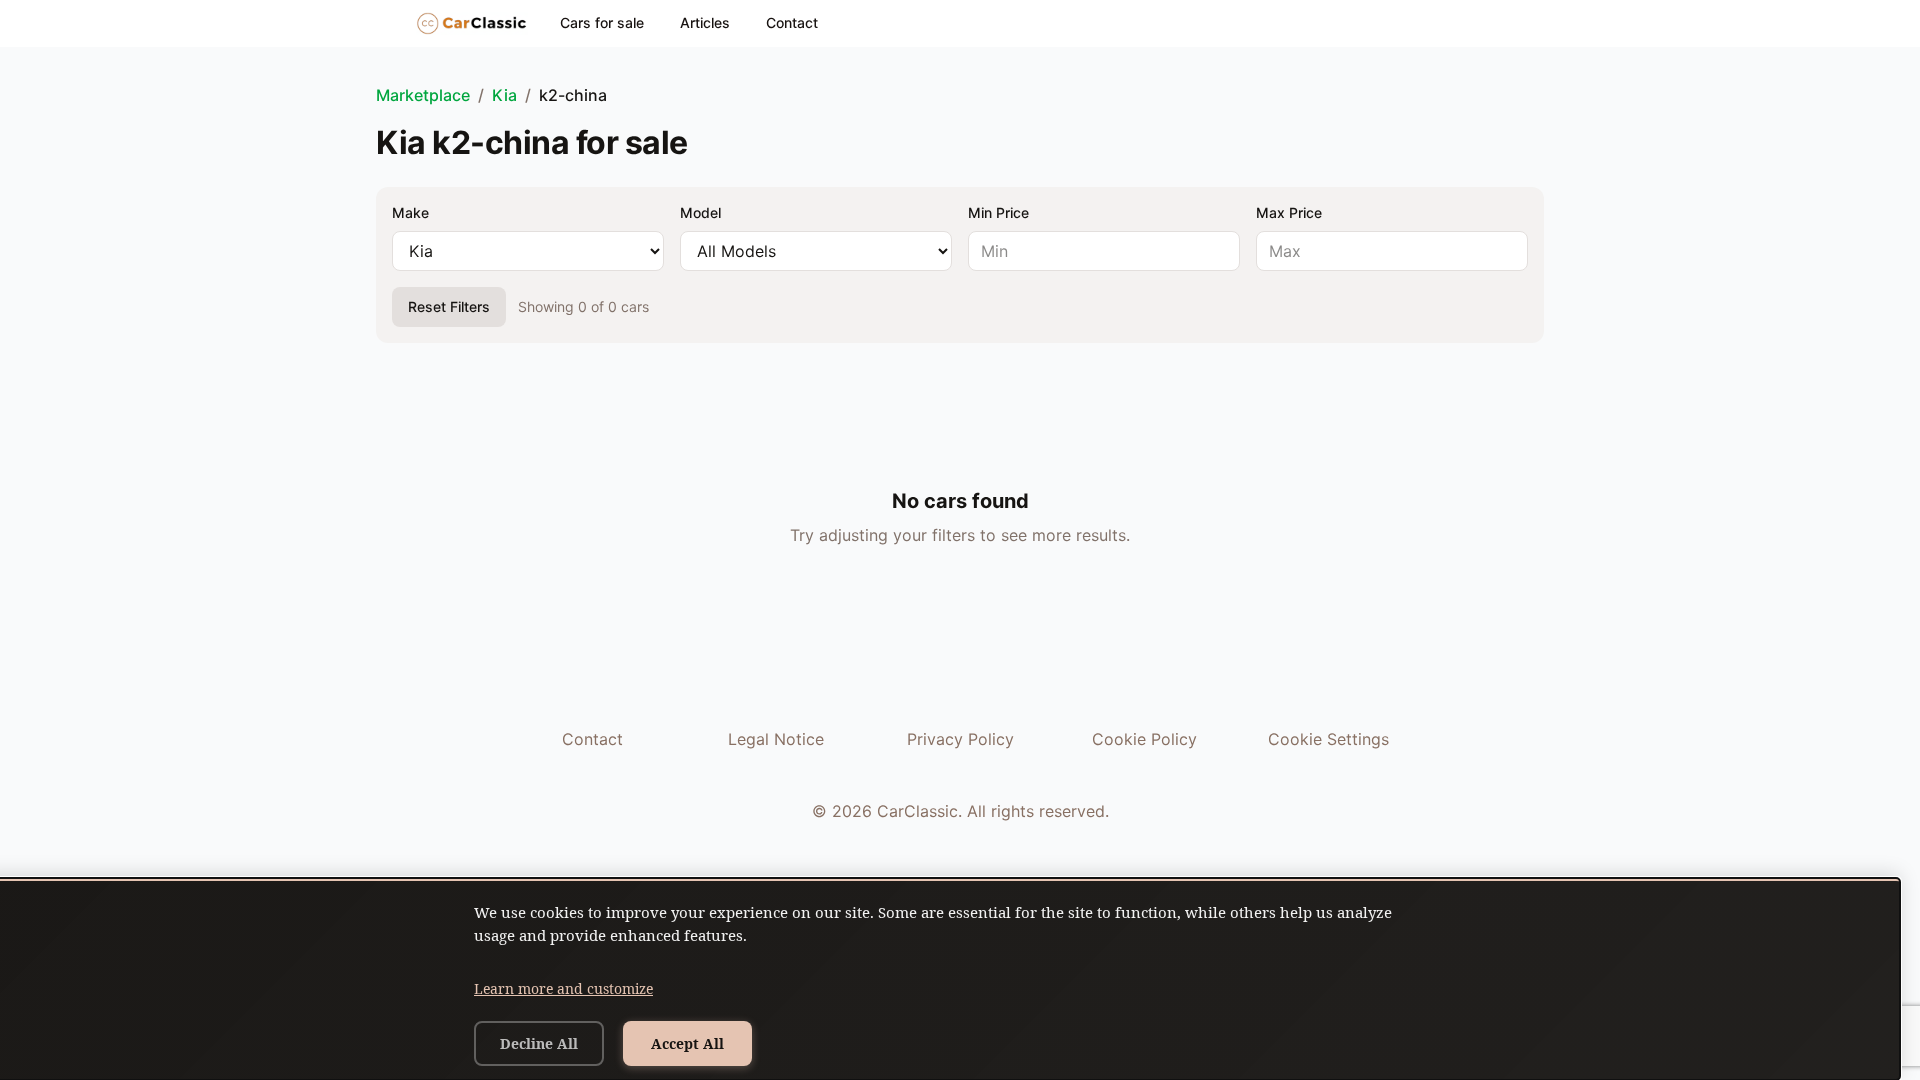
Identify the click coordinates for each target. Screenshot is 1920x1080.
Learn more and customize (563, 988)
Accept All (687, 1043)
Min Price (998, 212)
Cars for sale (602, 22)
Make (410, 212)
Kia (504, 95)
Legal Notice (776, 739)
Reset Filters (449, 306)
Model (700, 212)
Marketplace (423, 95)
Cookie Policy (1144, 739)
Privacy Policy (960, 739)
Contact (792, 22)
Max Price (1289, 212)
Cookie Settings (1328, 739)
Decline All (539, 1043)
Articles (705, 22)
